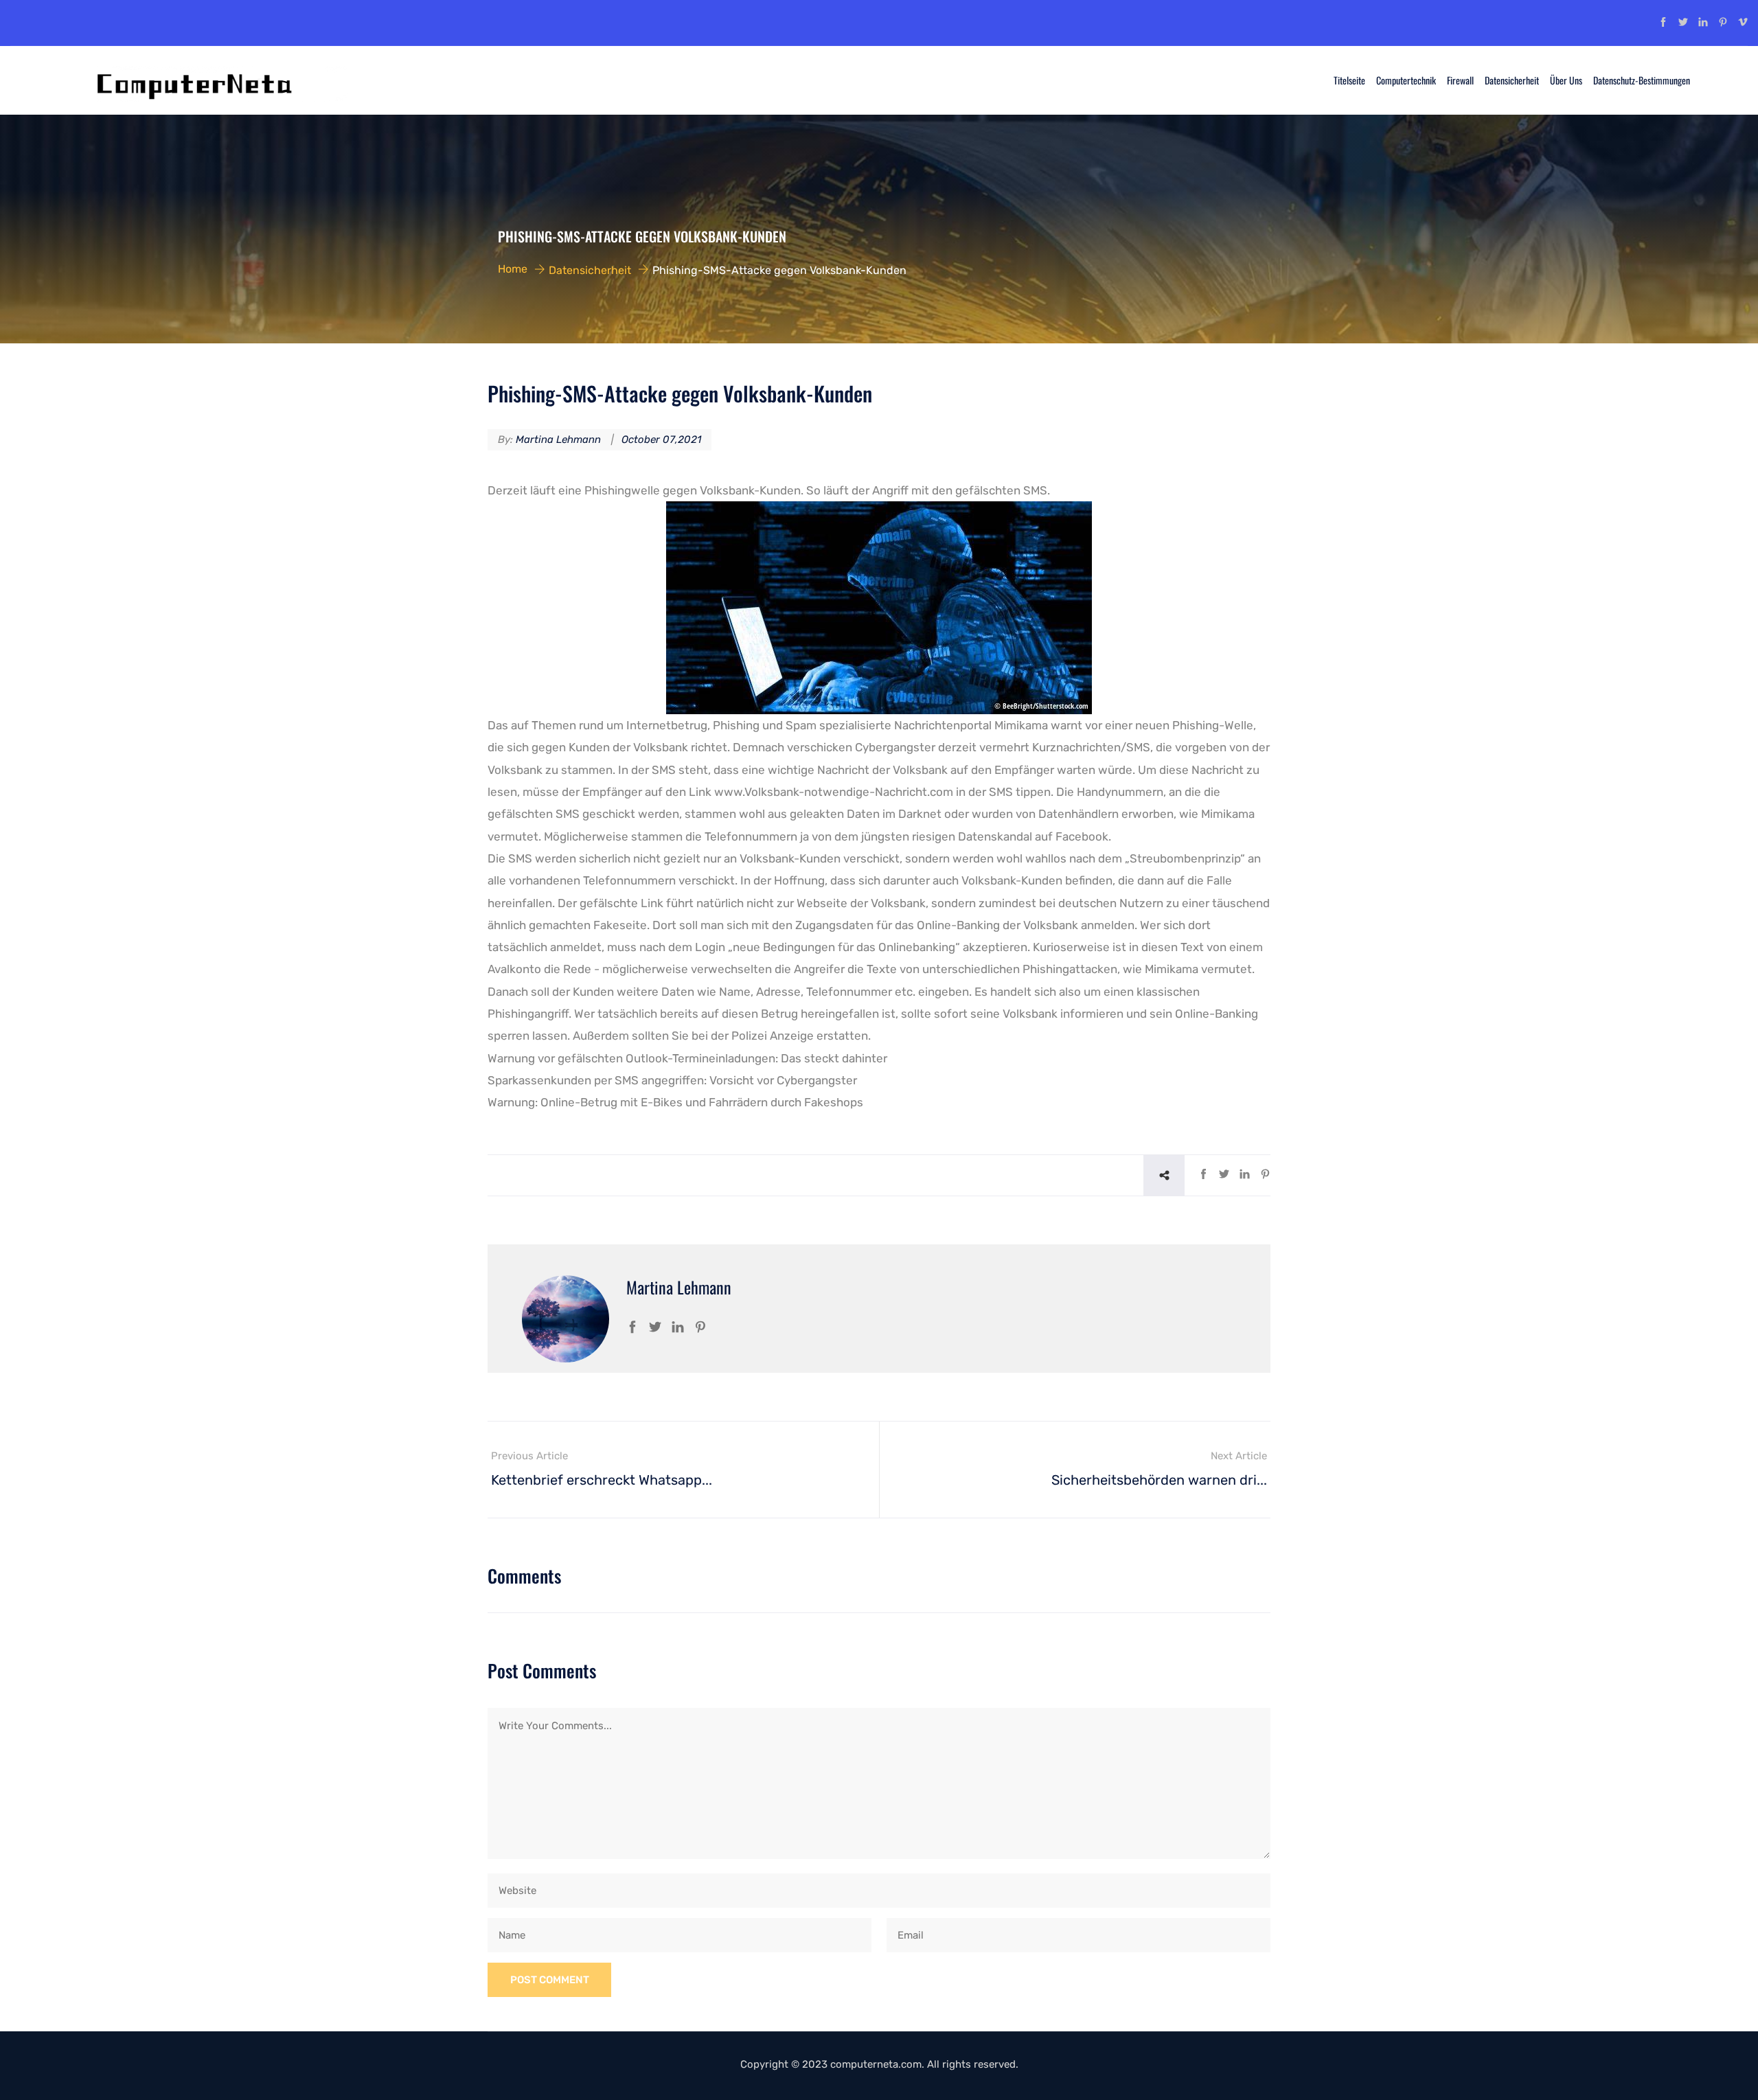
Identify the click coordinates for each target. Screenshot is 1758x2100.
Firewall (1460, 80)
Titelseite (1349, 80)
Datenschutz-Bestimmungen (1642, 80)
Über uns (1566, 80)
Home (513, 269)
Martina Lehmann (558, 440)
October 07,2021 (661, 440)
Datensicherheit (1512, 80)
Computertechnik (1406, 80)
